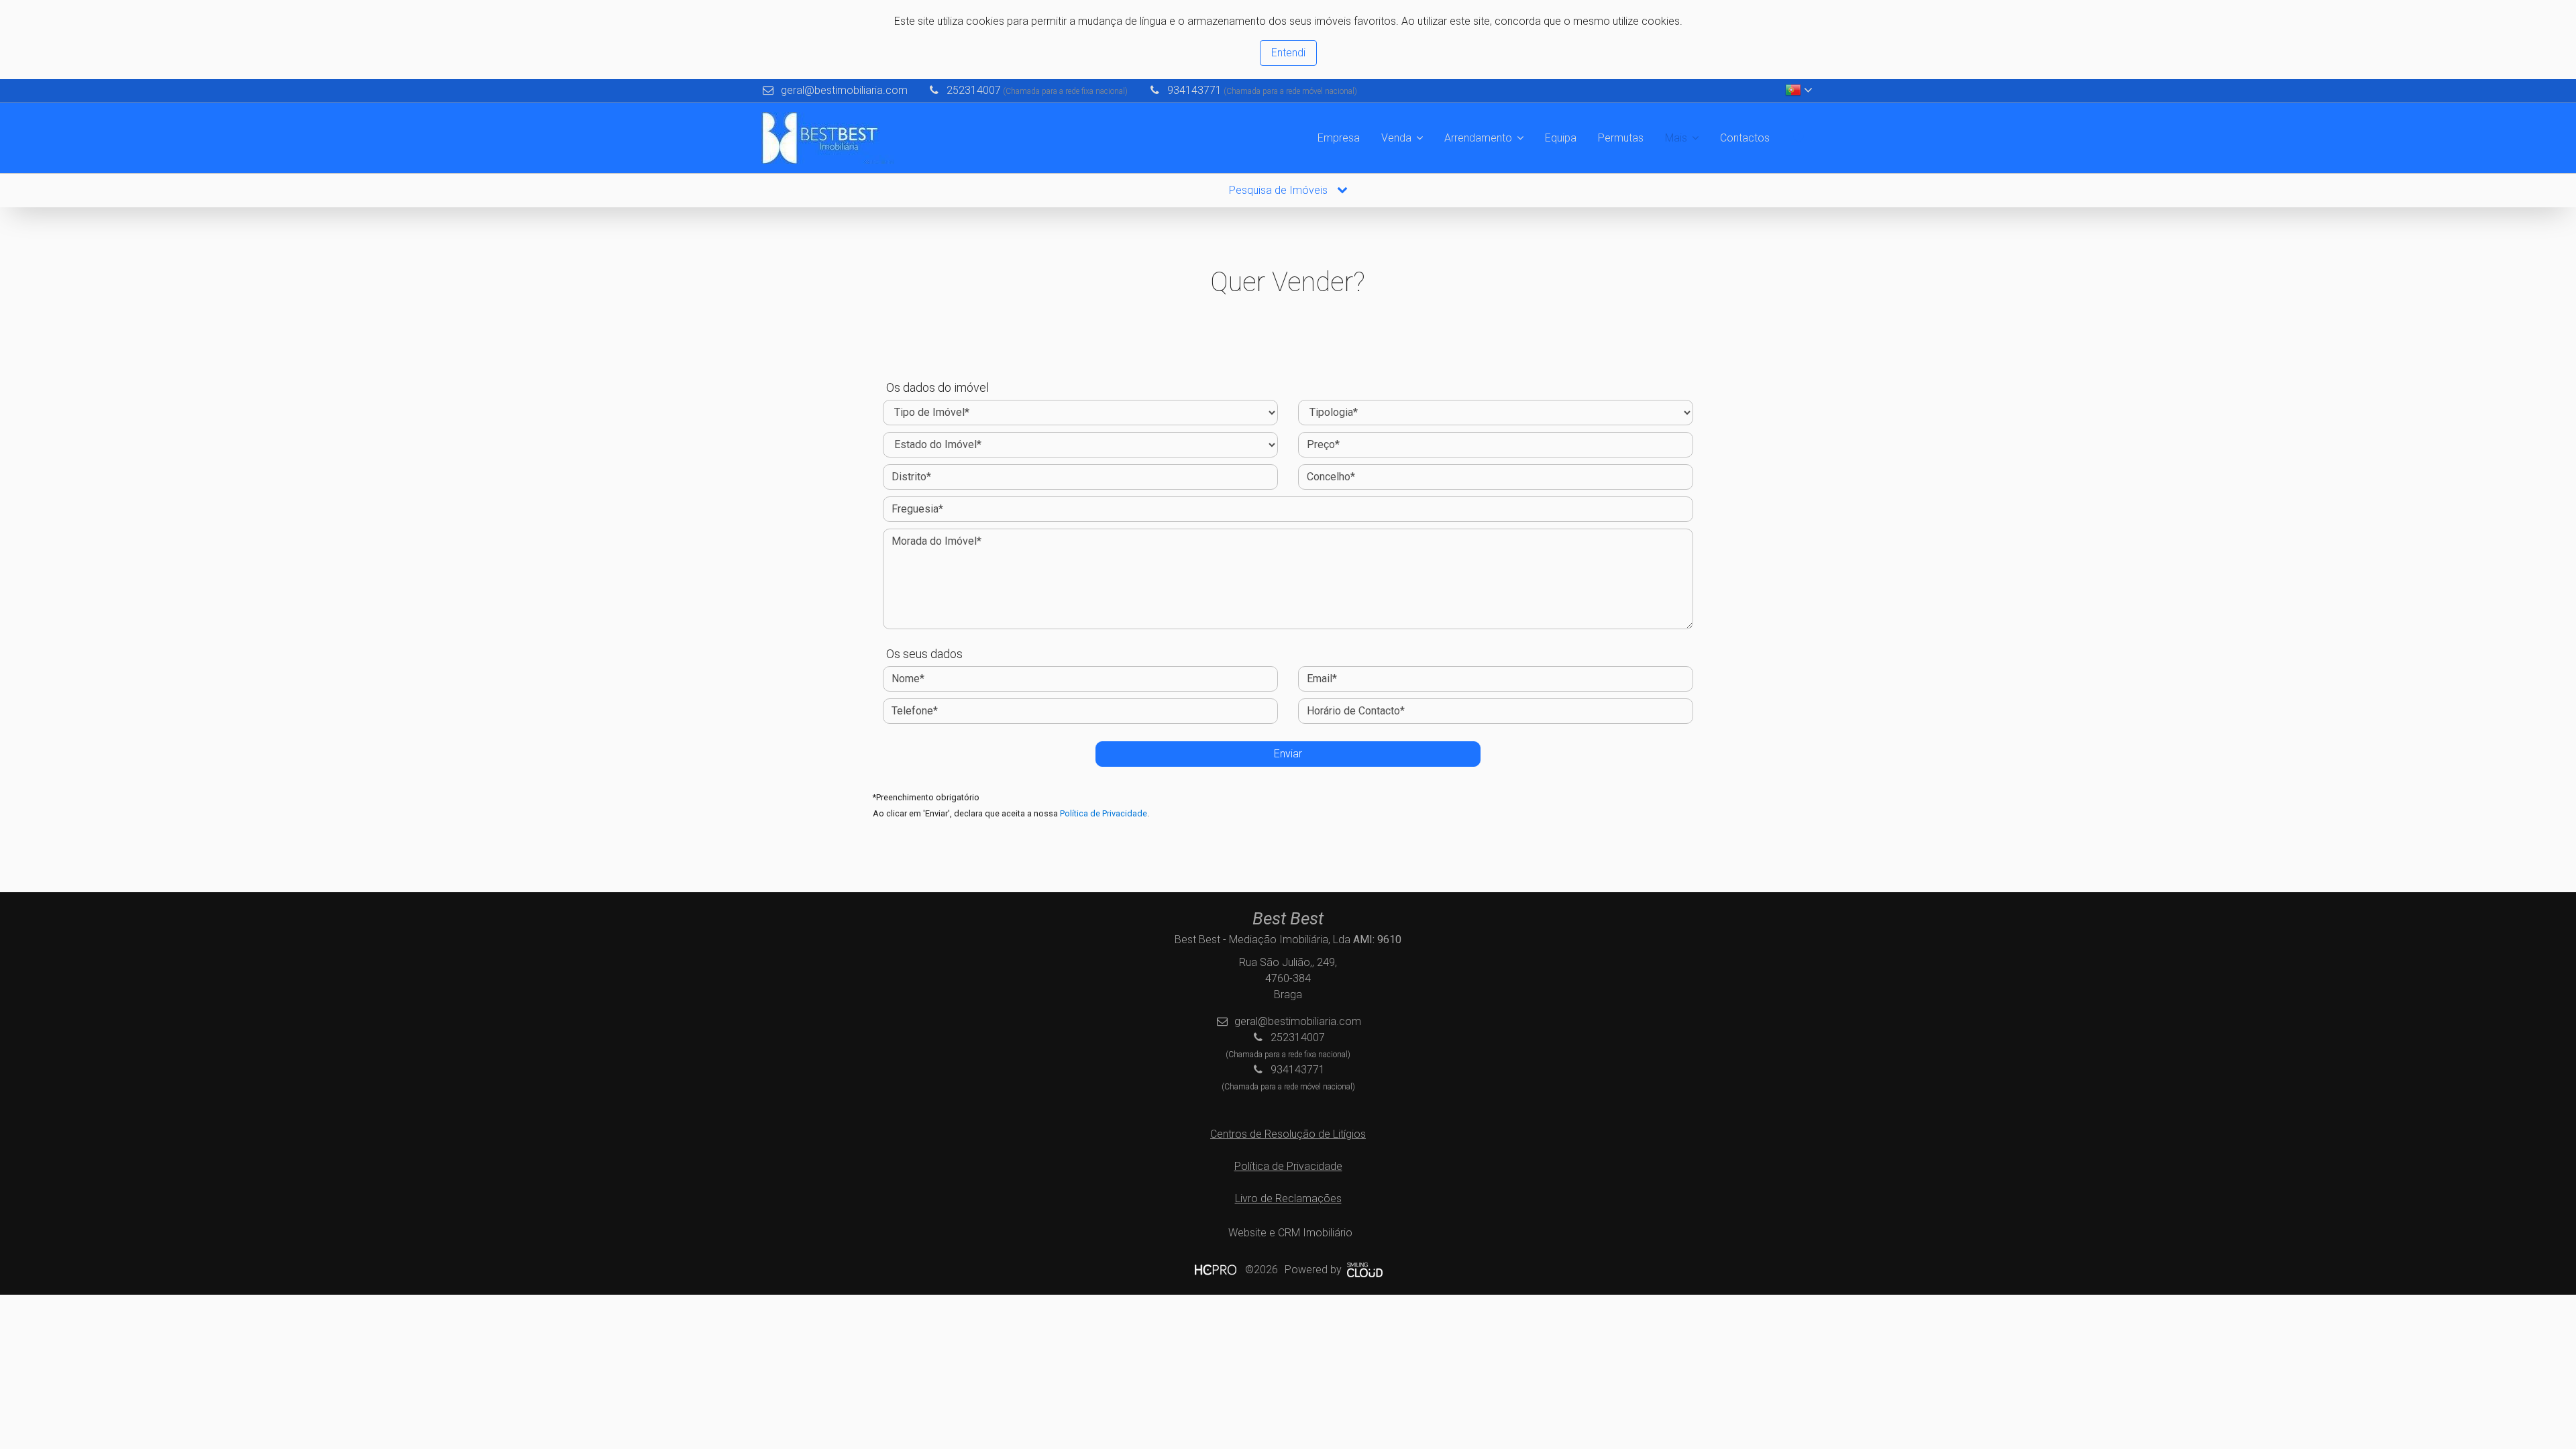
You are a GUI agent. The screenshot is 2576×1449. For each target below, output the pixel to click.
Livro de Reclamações (1288, 1198)
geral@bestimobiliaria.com (844, 90)
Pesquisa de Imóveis (1280, 190)
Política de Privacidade (1104, 813)
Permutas (1621, 138)
